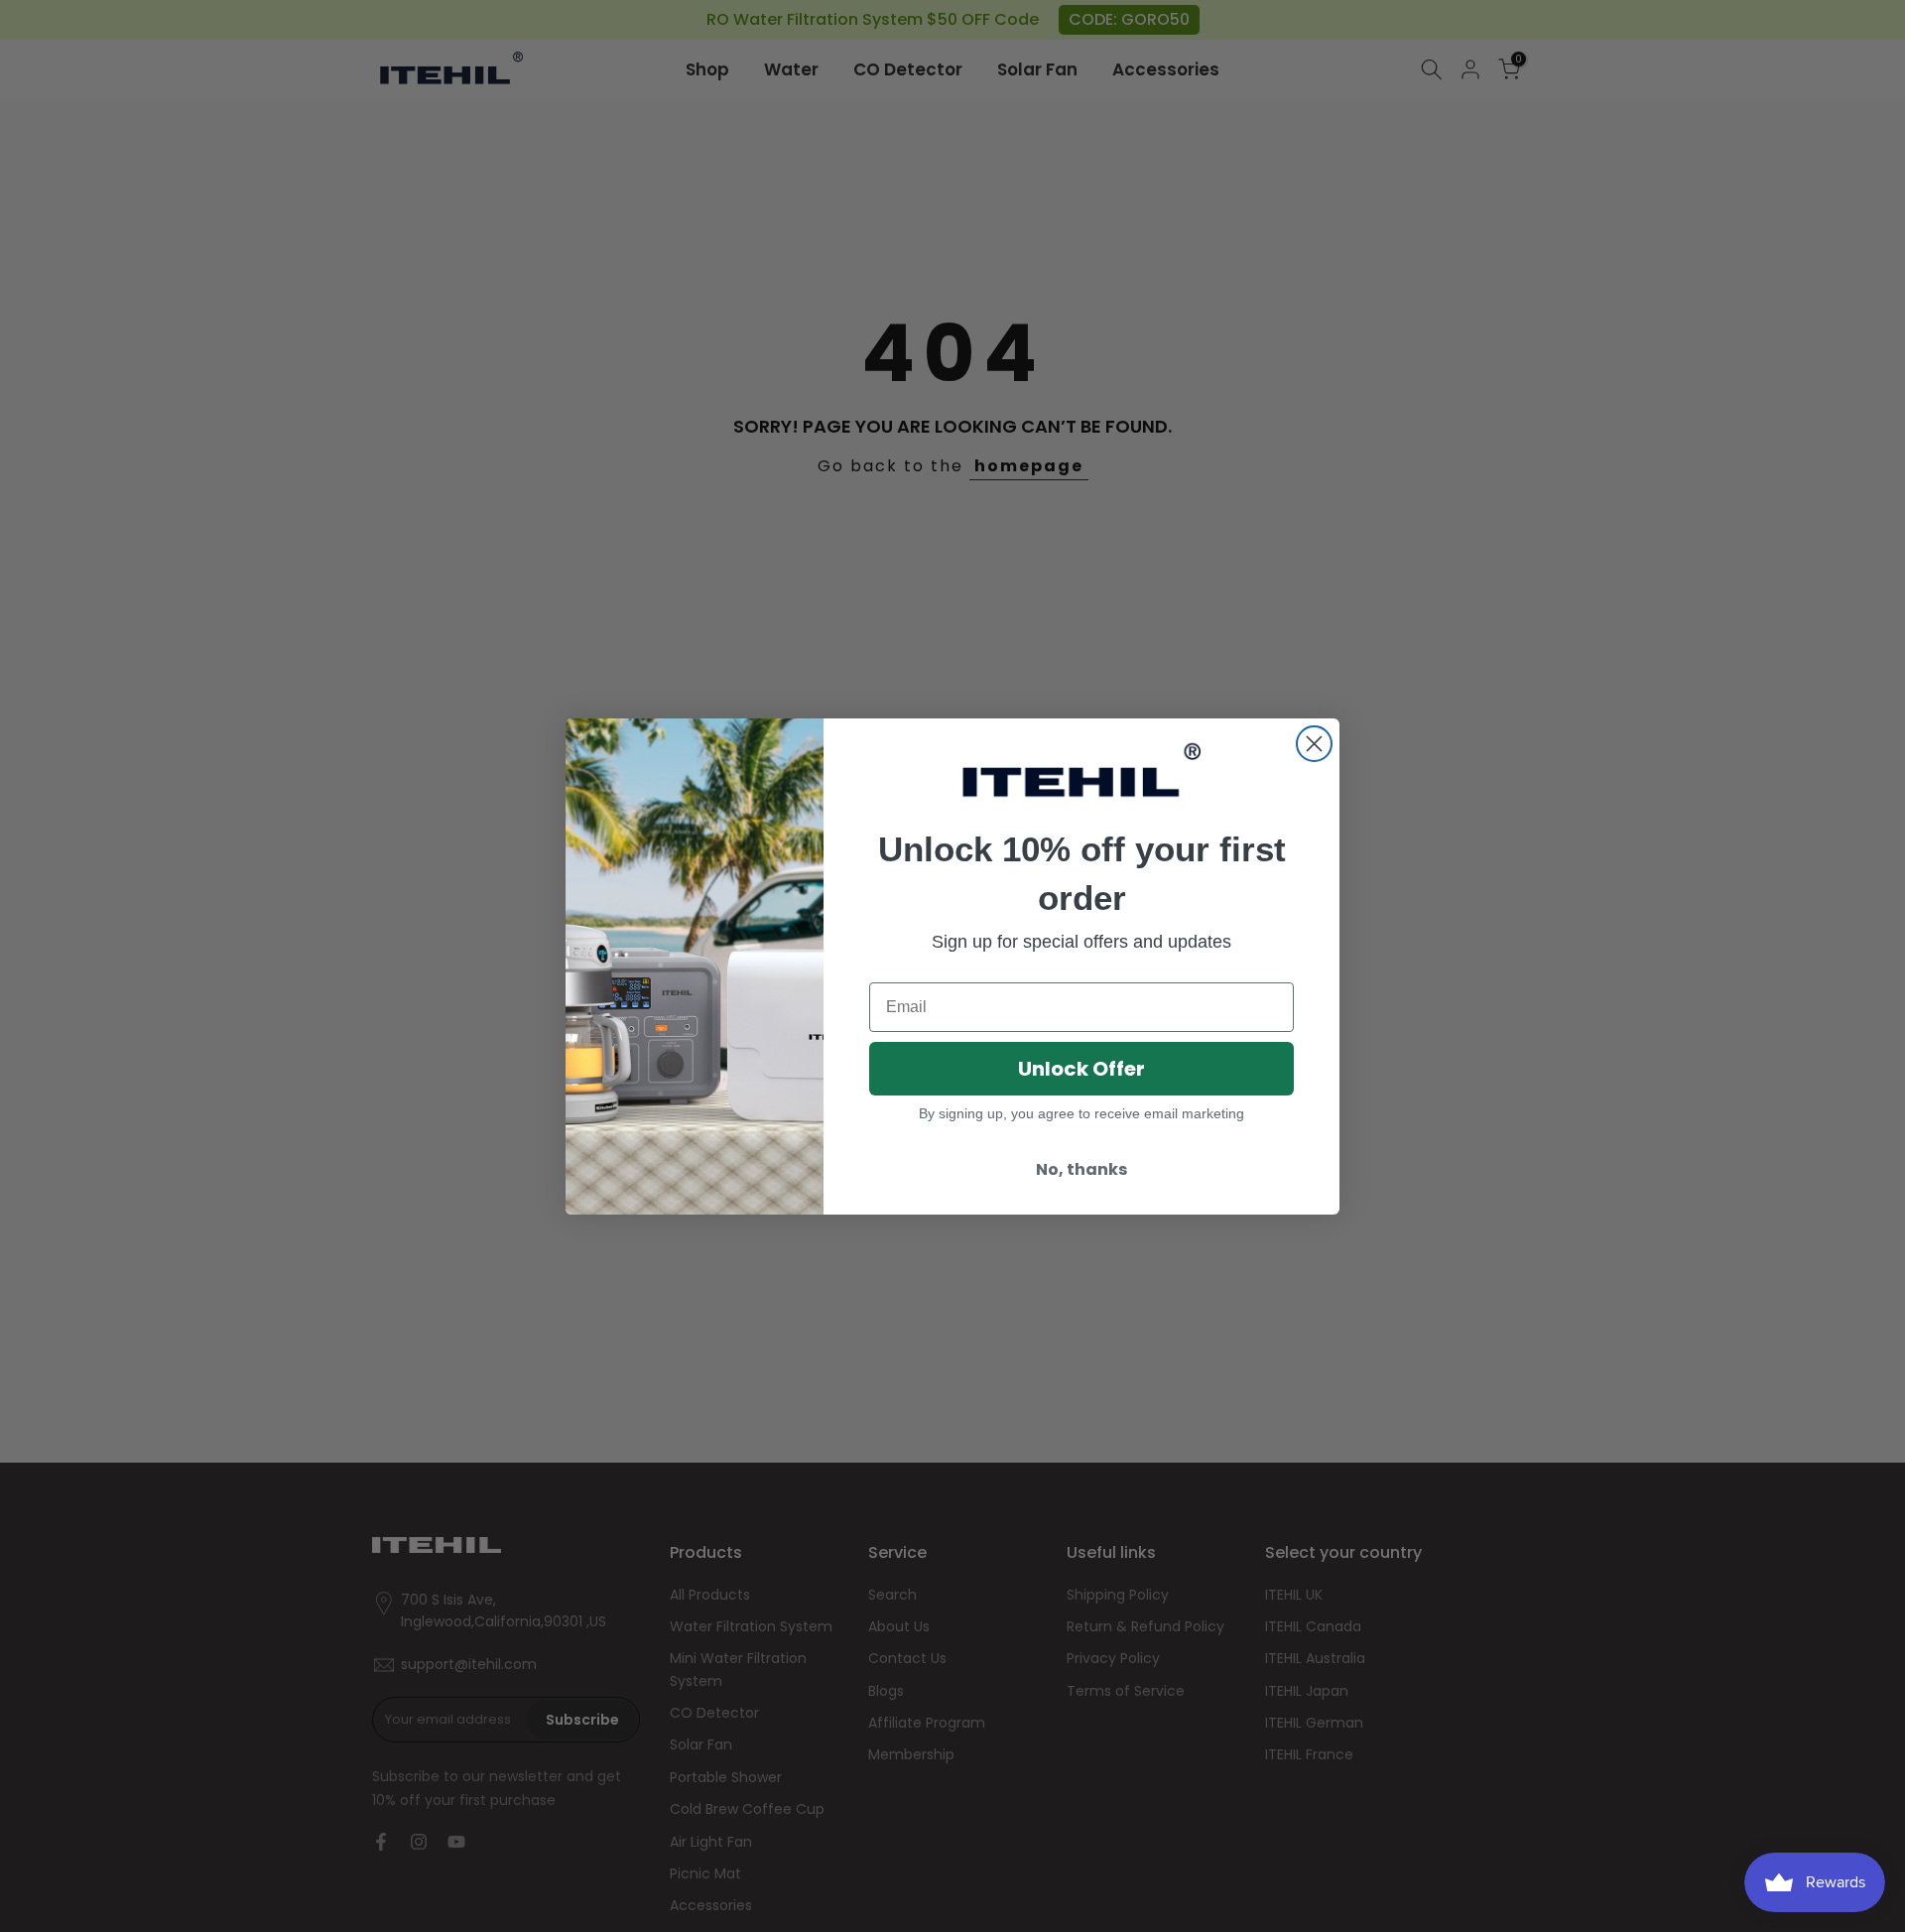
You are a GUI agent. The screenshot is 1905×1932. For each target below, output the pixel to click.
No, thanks (1081, 1169)
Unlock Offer (1081, 1069)
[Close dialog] (1314, 744)
